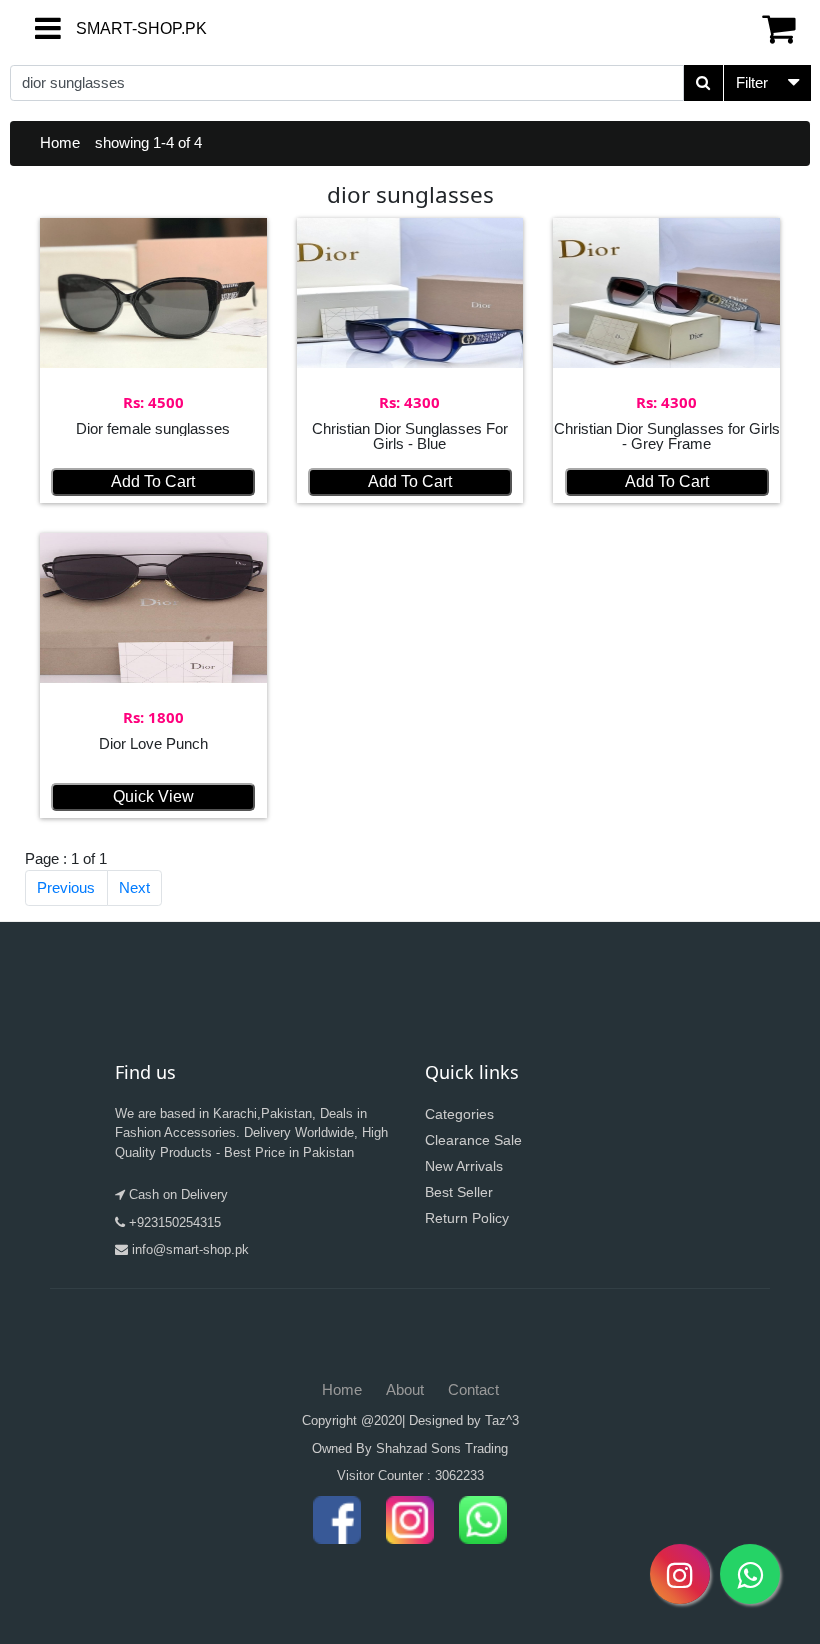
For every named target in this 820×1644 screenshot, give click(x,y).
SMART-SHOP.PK (105, 28)
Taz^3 (502, 1420)
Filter (752, 82)
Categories (459, 1114)
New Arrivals (464, 1166)
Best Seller (459, 1192)
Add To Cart (153, 481)
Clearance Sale (473, 1140)
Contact (473, 1389)
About (405, 1389)
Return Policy (467, 1218)
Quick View (153, 796)
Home (60, 142)
